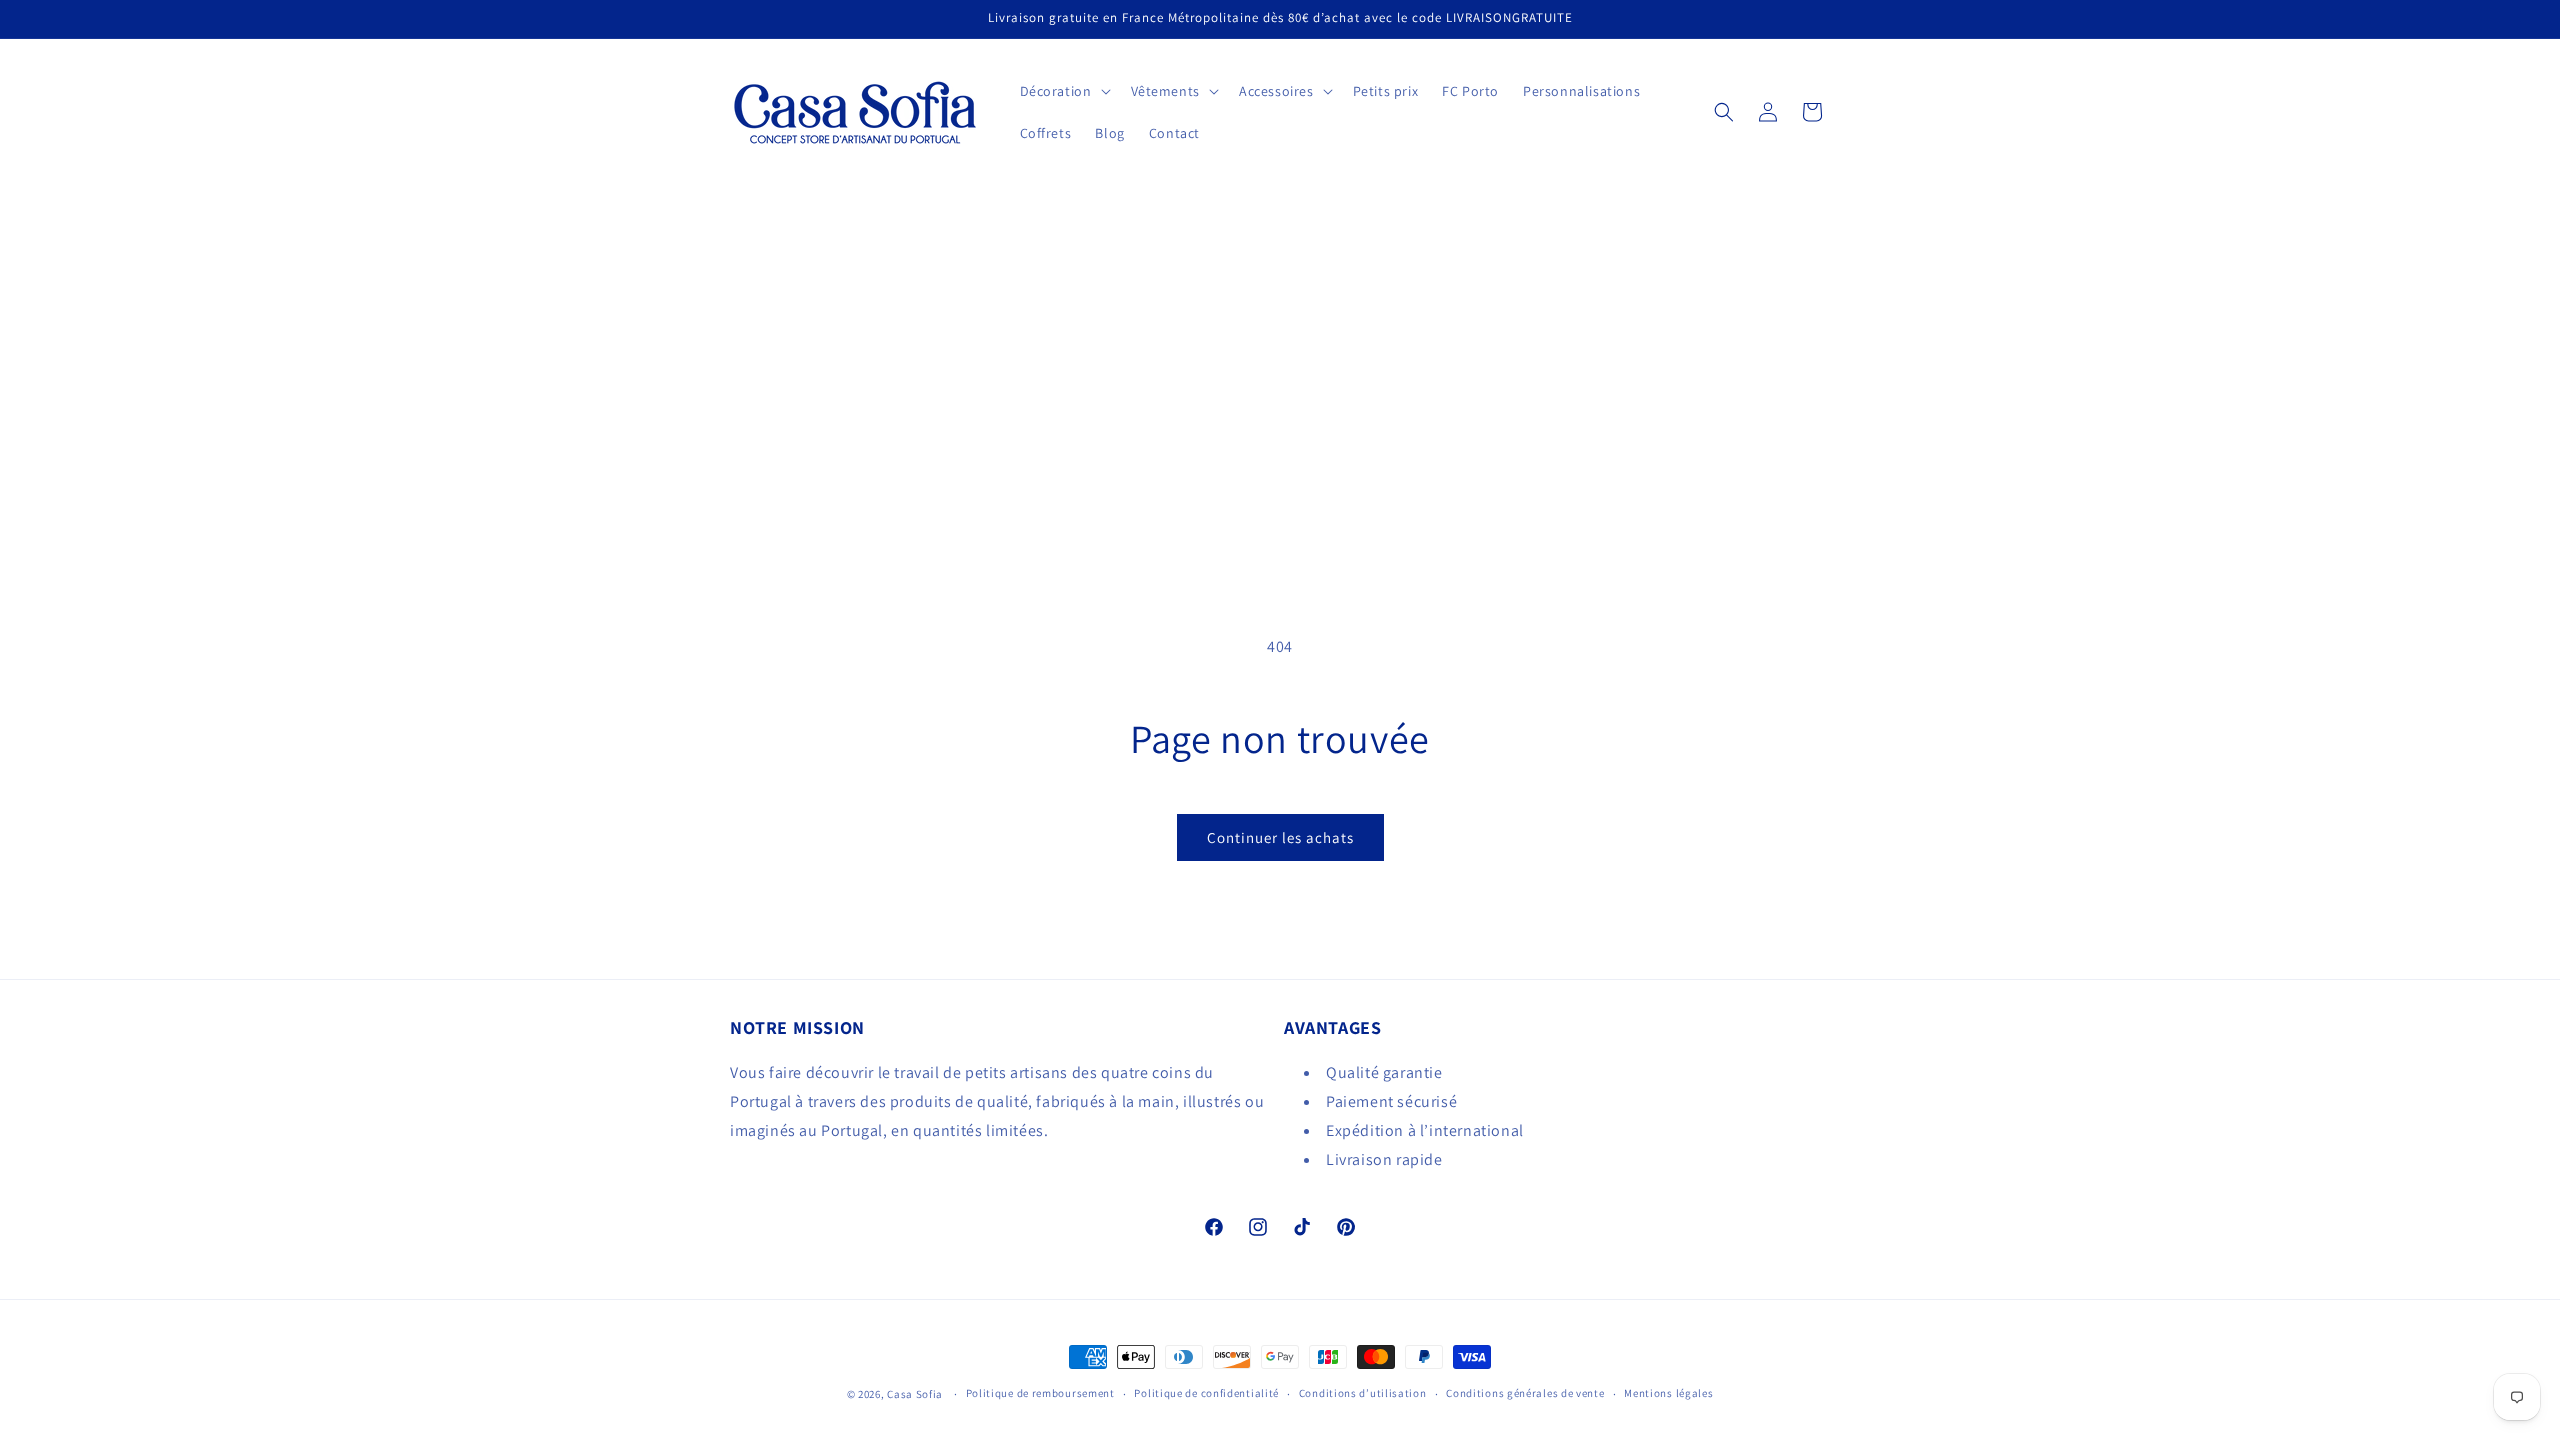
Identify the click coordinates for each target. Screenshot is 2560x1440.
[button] (1063, 91)
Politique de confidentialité (1206, 1393)
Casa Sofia (915, 1394)
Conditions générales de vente (1525, 1393)
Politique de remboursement (1040, 1393)
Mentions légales (1668, 1393)
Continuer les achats (1280, 837)
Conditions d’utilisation (1363, 1393)
